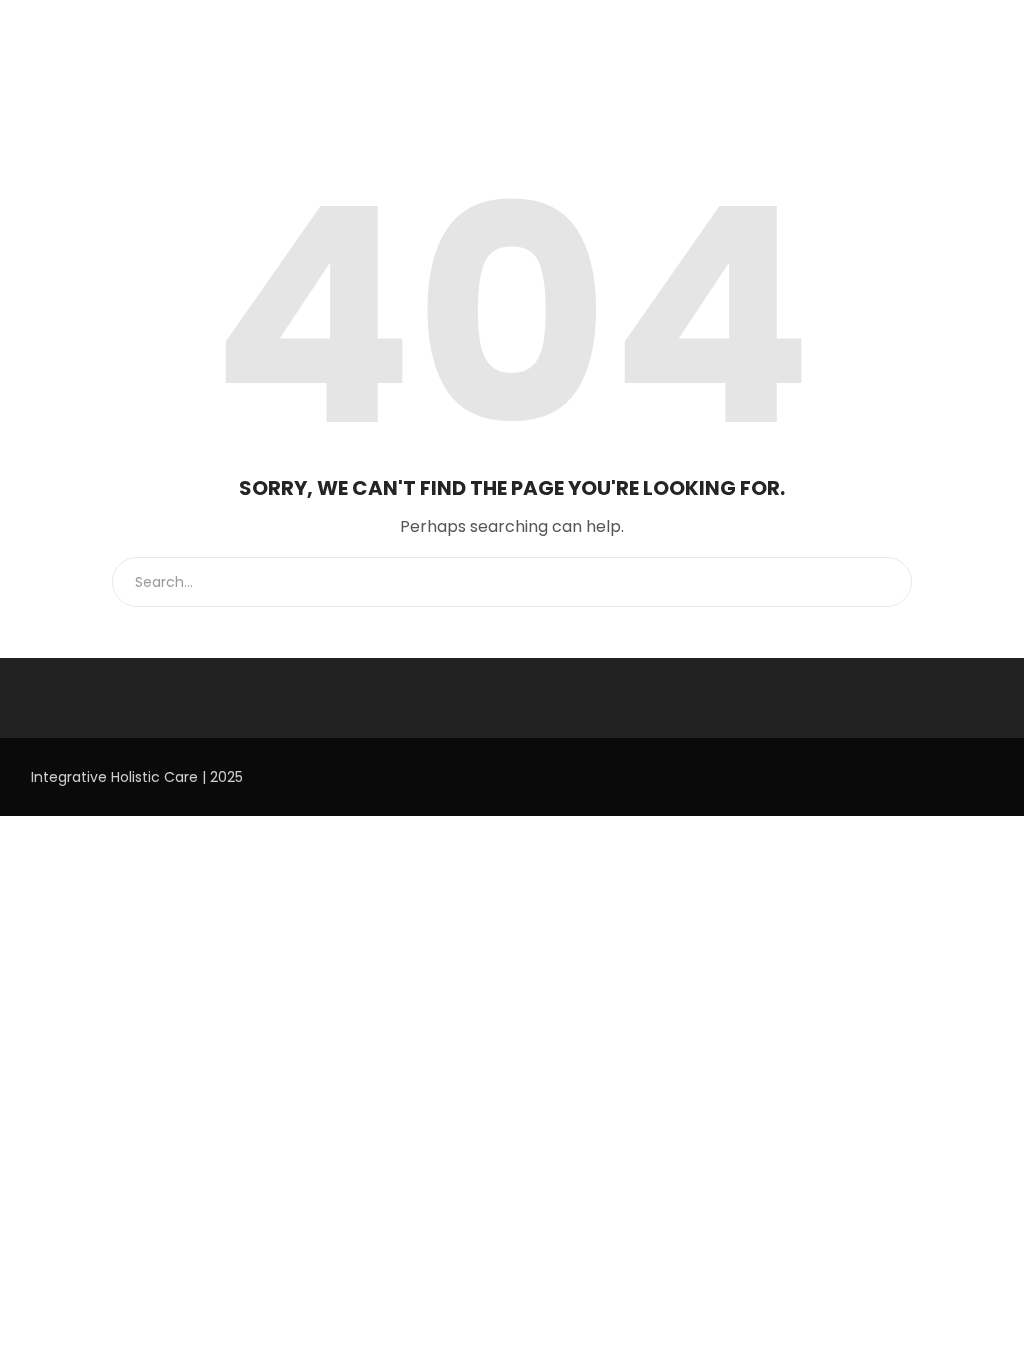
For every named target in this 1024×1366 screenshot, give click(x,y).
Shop (843, 86)
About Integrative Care (170, 86)
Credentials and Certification (709, 86)
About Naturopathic (439, 86)
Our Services (309, 86)
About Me (560, 86)
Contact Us (921, 86)
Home (52, 86)
